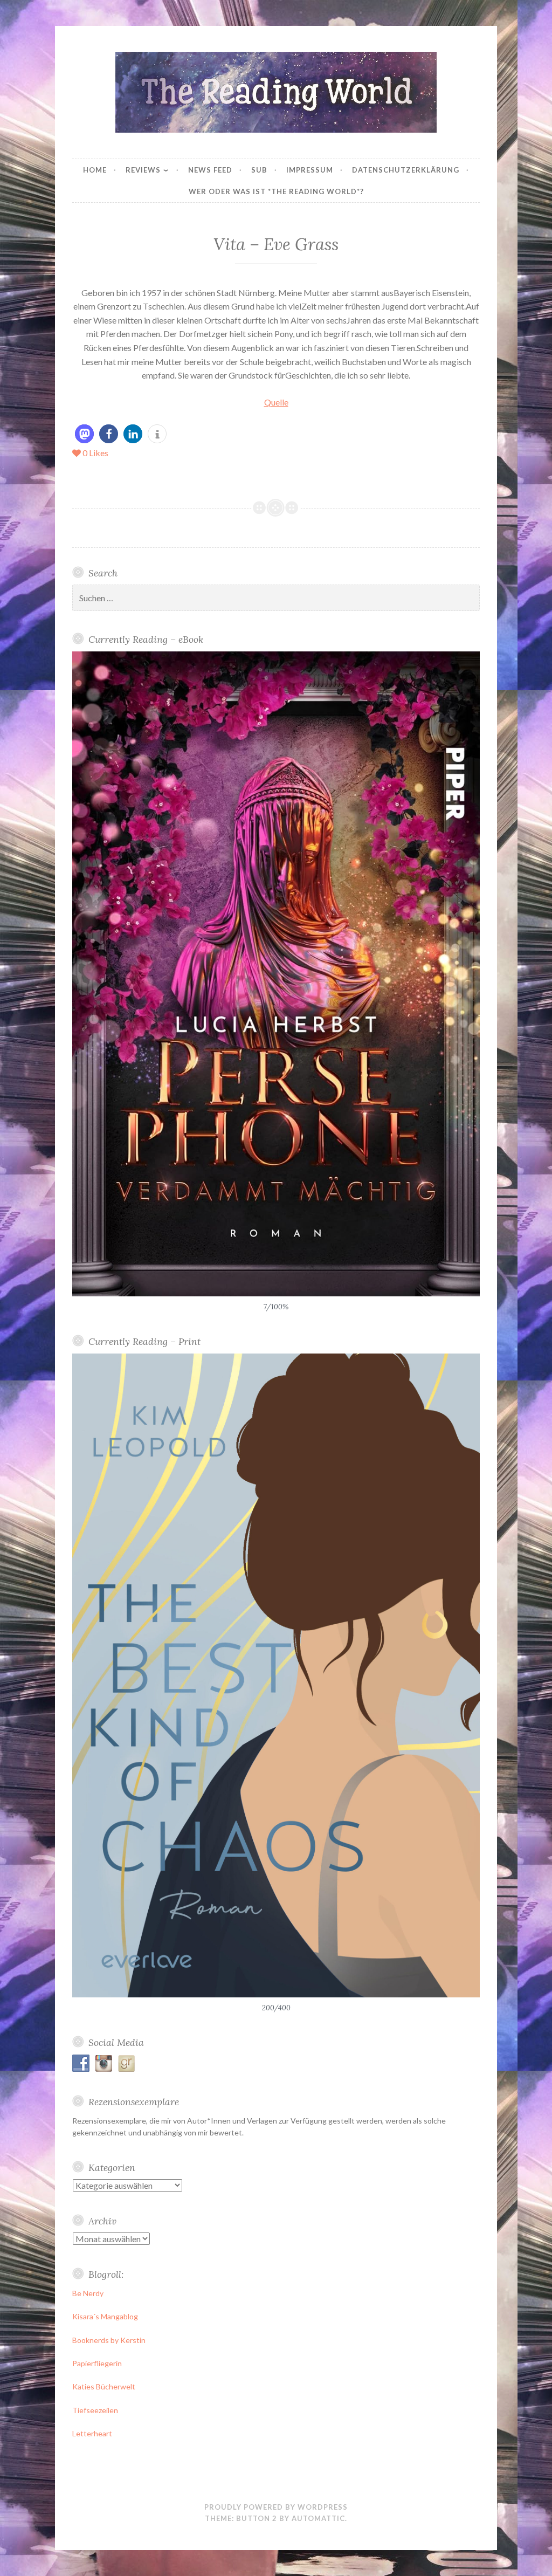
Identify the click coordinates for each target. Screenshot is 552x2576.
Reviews (143, 170)
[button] (84, 434)
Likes (95, 453)
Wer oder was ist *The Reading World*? (276, 191)
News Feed (210, 170)
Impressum (310, 170)
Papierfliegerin (97, 2363)
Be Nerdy (88, 2293)
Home (95, 170)
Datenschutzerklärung (406, 170)
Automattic (318, 2518)
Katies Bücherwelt (104, 2386)
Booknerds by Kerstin (109, 2340)
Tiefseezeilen (95, 2410)
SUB (259, 170)
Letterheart (92, 2433)
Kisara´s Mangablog (105, 2316)
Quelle (276, 402)
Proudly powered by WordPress (276, 2507)
